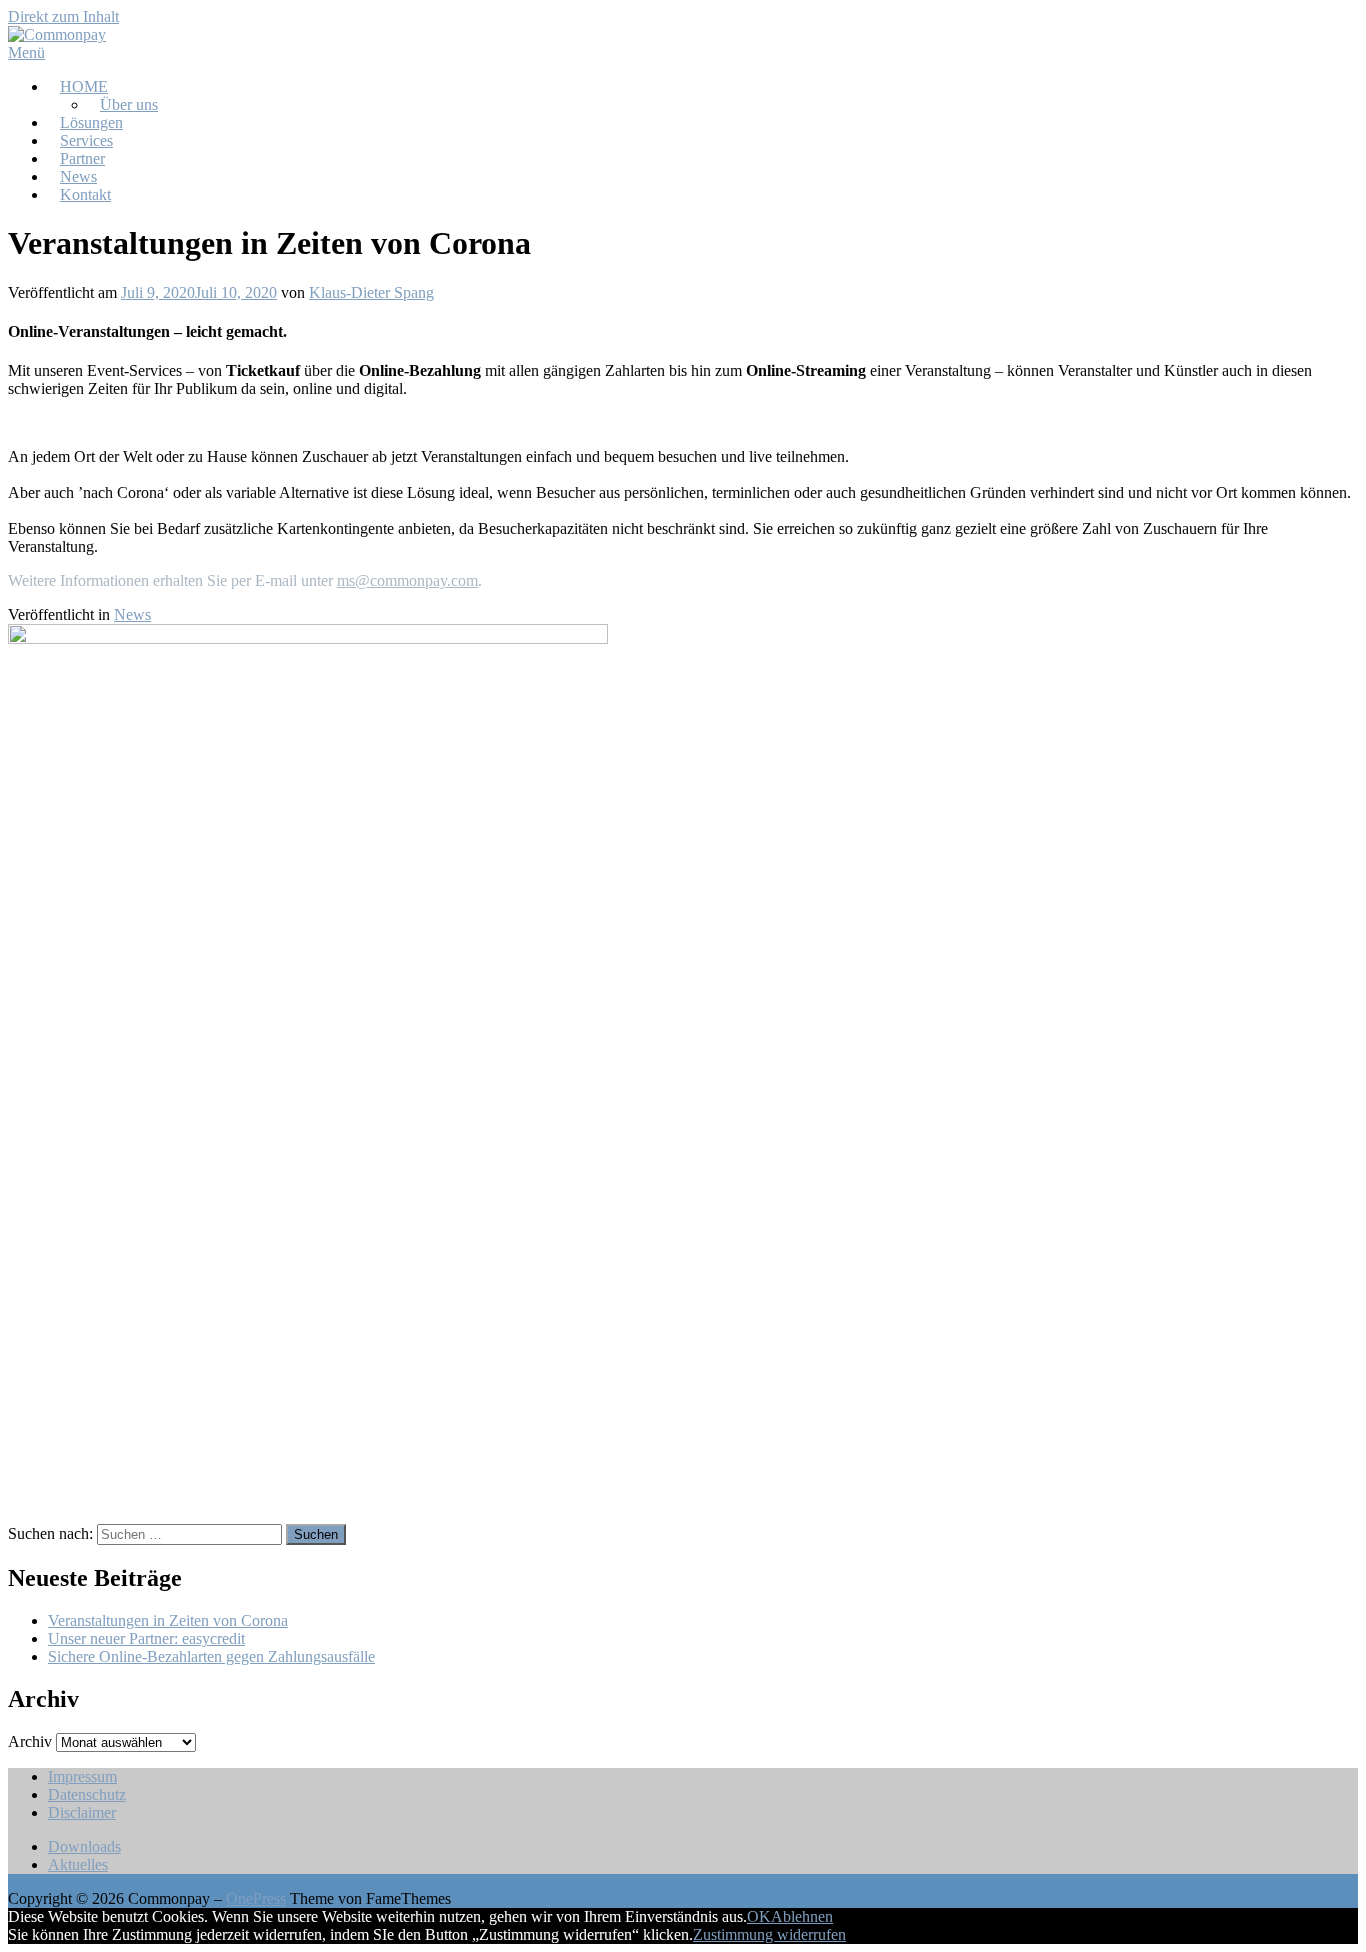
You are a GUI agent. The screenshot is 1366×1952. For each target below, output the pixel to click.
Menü (26, 52)
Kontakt (85, 194)
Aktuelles (78, 1864)
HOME (84, 86)
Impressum (82, 1776)
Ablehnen (802, 1916)
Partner (82, 158)
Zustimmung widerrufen (769, 1934)
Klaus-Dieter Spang (371, 292)
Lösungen (91, 122)
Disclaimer (82, 1812)
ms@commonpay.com (407, 580)
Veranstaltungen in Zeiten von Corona (168, 1620)
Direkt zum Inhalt (63, 16)
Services (86, 140)
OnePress (256, 1898)
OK (759, 1916)
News (78, 176)
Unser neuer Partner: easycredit (146, 1638)
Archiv (30, 1741)
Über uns (129, 104)
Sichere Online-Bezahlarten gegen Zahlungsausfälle (211, 1656)
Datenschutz (87, 1794)
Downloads (84, 1846)
